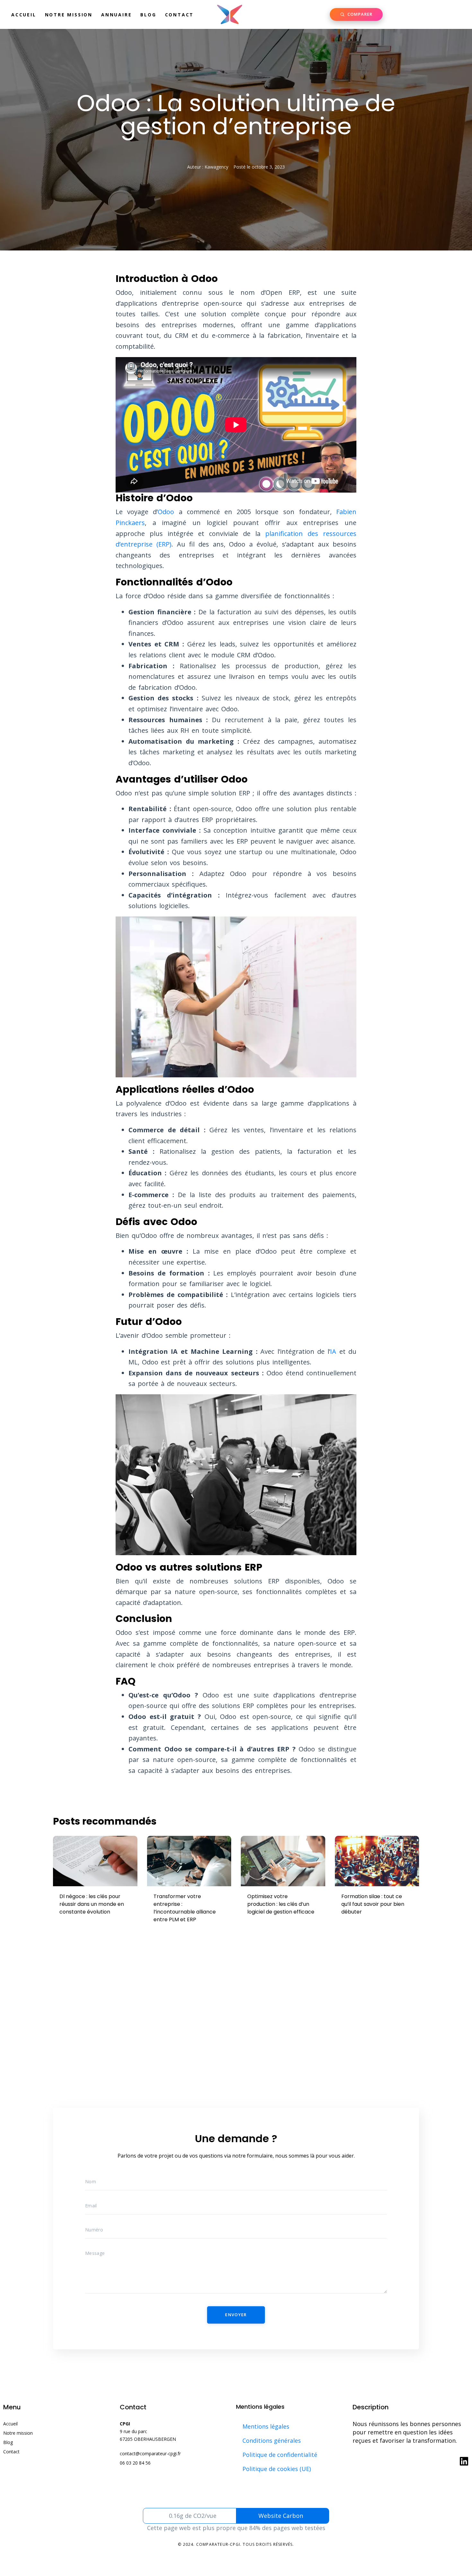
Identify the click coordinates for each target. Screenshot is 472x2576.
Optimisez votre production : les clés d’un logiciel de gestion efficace (281, 1904)
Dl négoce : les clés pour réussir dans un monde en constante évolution (92, 1904)
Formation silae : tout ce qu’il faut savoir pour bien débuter (373, 1904)
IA (333, 1351)
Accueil (24, 15)
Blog (148, 15)
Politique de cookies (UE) (277, 2469)
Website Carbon (281, 2516)
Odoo (166, 512)
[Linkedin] (464, 2461)
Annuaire (116, 15)
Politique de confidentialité (280, 2455)
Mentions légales (266, 2426)
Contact (179, 15)
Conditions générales (272, 2440)
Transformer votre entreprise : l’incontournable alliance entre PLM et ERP (185, 1908)
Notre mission (69, 15)
